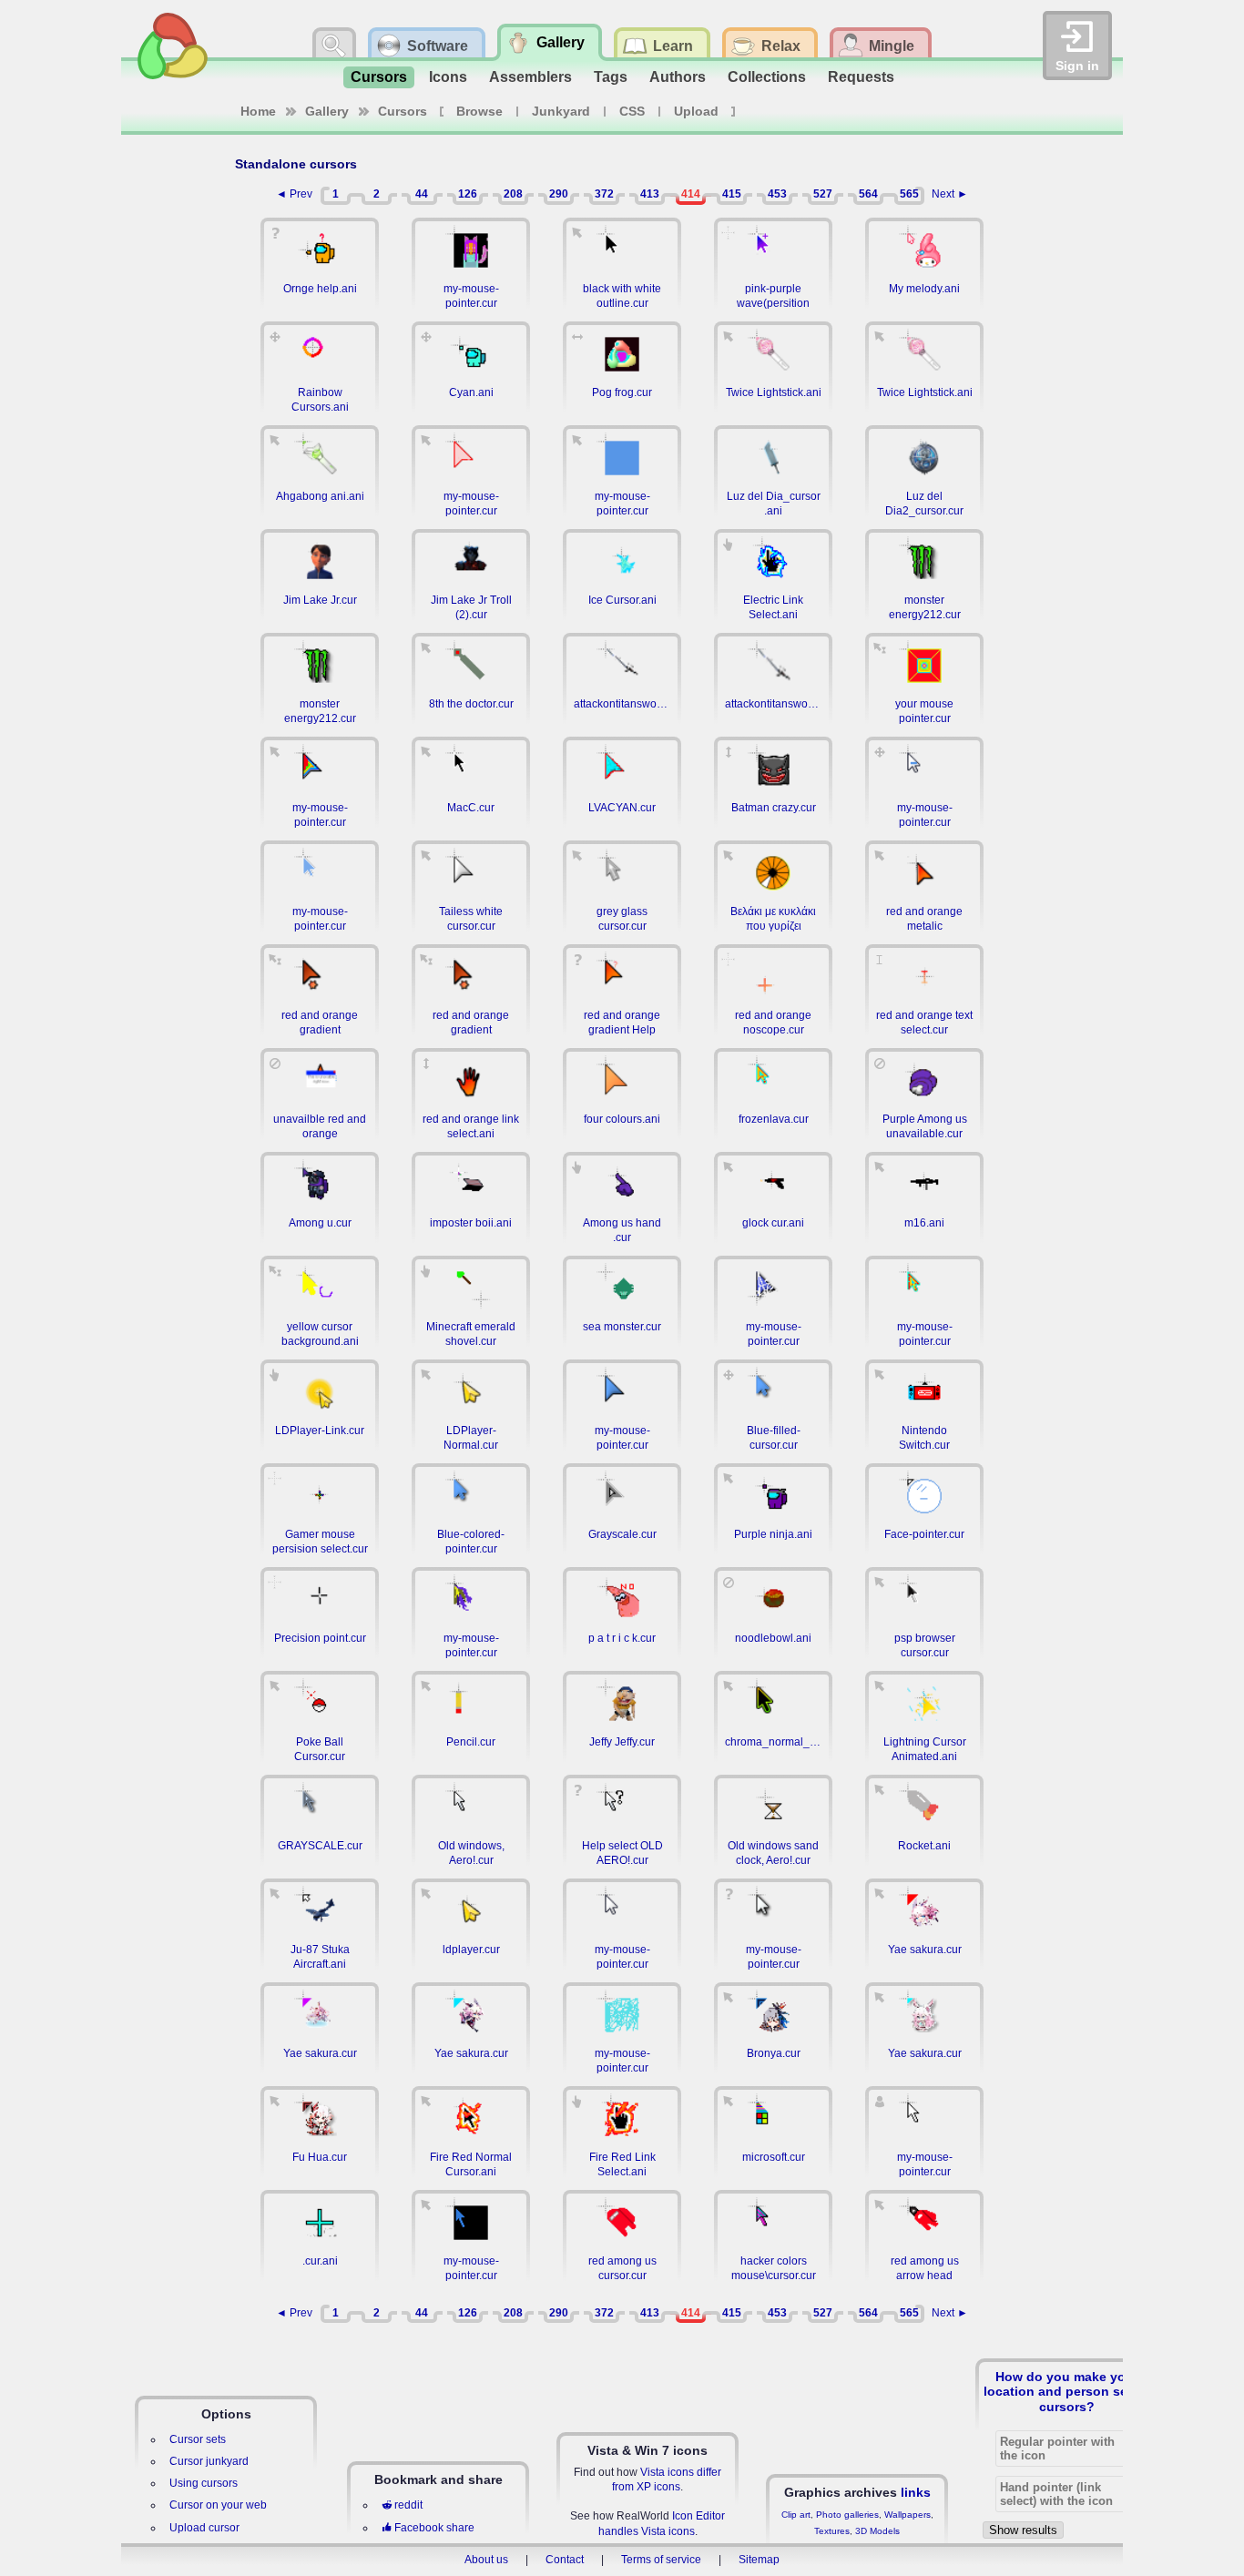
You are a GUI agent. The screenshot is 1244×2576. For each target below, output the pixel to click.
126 (468, 194)
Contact (565, 2560)
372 (604, 194)
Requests (861, 77)
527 (823, 194)
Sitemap (759, 2560)
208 (513, 194)
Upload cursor (204, 2528)
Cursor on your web (218, 2505)
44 (422, 194)
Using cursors (204, 2483)
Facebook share (434, 2528)
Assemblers (530, 77)
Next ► (950, 194)
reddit (408, 2505)
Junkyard (561, 111)
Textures (832, 2531)
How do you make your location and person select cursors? (1067, 2391)
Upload (696, 111)
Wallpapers (908, 2515)
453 (777, 194)
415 (732, 194)
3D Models (877, 2531)
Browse (479, 111)
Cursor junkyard (209, 2461)
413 (650, 194)
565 (909, 194)
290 (559, 194)
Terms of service (661, 2560)
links (916, 2492)
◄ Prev (294, 194)
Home (258, 111)
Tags (611, 77)
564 (868, 194)
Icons (448, 77)
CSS (632, 111)
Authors (678, 77)
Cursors (379, 77)
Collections (767, 77)
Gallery (327, 111)
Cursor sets (198, 2439)
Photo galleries (847, 2515)
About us (486, 2560)
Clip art (796, 2515)
